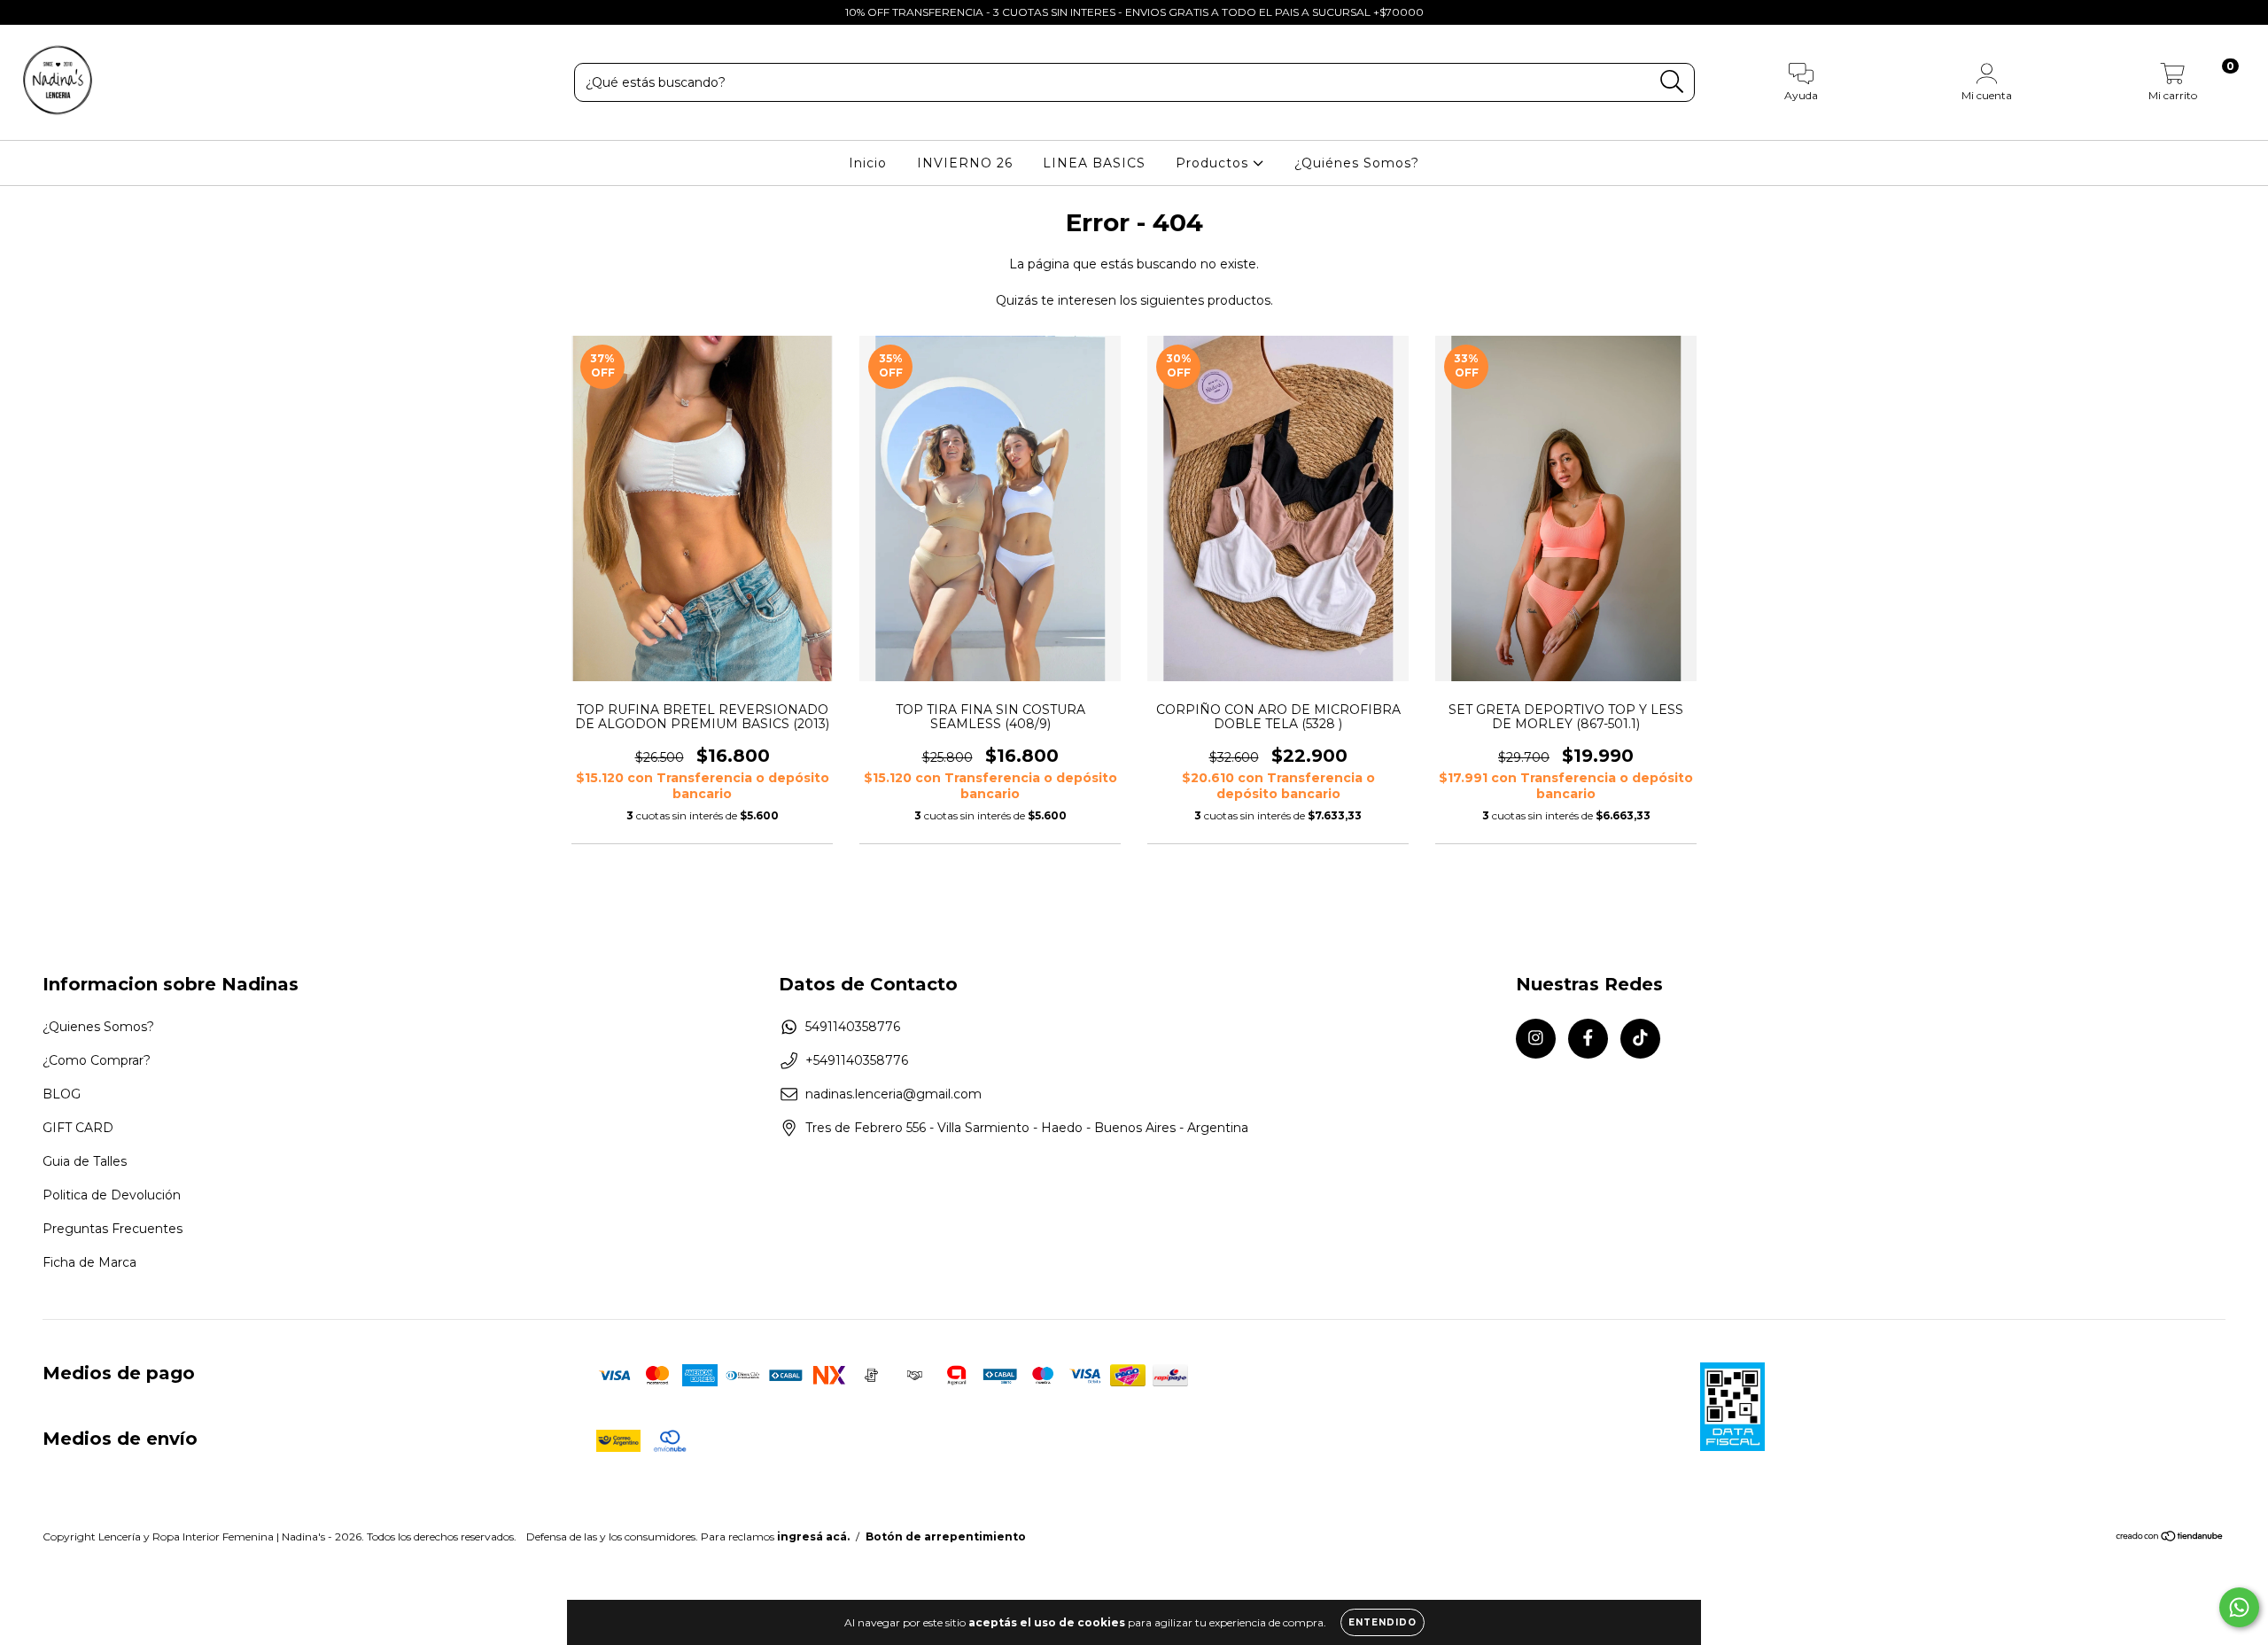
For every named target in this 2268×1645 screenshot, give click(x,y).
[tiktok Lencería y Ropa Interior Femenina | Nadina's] (79, 12)
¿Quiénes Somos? (1357, 163)
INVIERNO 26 (965, 163)
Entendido (1383, 1622)
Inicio (868, 163)
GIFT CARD (78, 1128)
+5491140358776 (857, 1060)
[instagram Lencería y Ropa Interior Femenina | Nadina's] (27, 12)
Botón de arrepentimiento (946, 1536)
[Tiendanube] (2170, 1538)
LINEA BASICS (1094, 163)
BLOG (62, 1094)
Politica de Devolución (112, 1195)
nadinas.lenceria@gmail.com (893, 1094)
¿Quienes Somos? (98, 1027)
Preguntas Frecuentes (113, 1229)
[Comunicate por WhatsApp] (2239, 1607)
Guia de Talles (85, 1161)
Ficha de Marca (89, 1262)
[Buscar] (1672, 82)
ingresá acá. (813, 1536)
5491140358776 (853, 1027)
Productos (1214, 163)
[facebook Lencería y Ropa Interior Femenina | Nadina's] (53, 12)
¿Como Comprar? (97, 1060)
